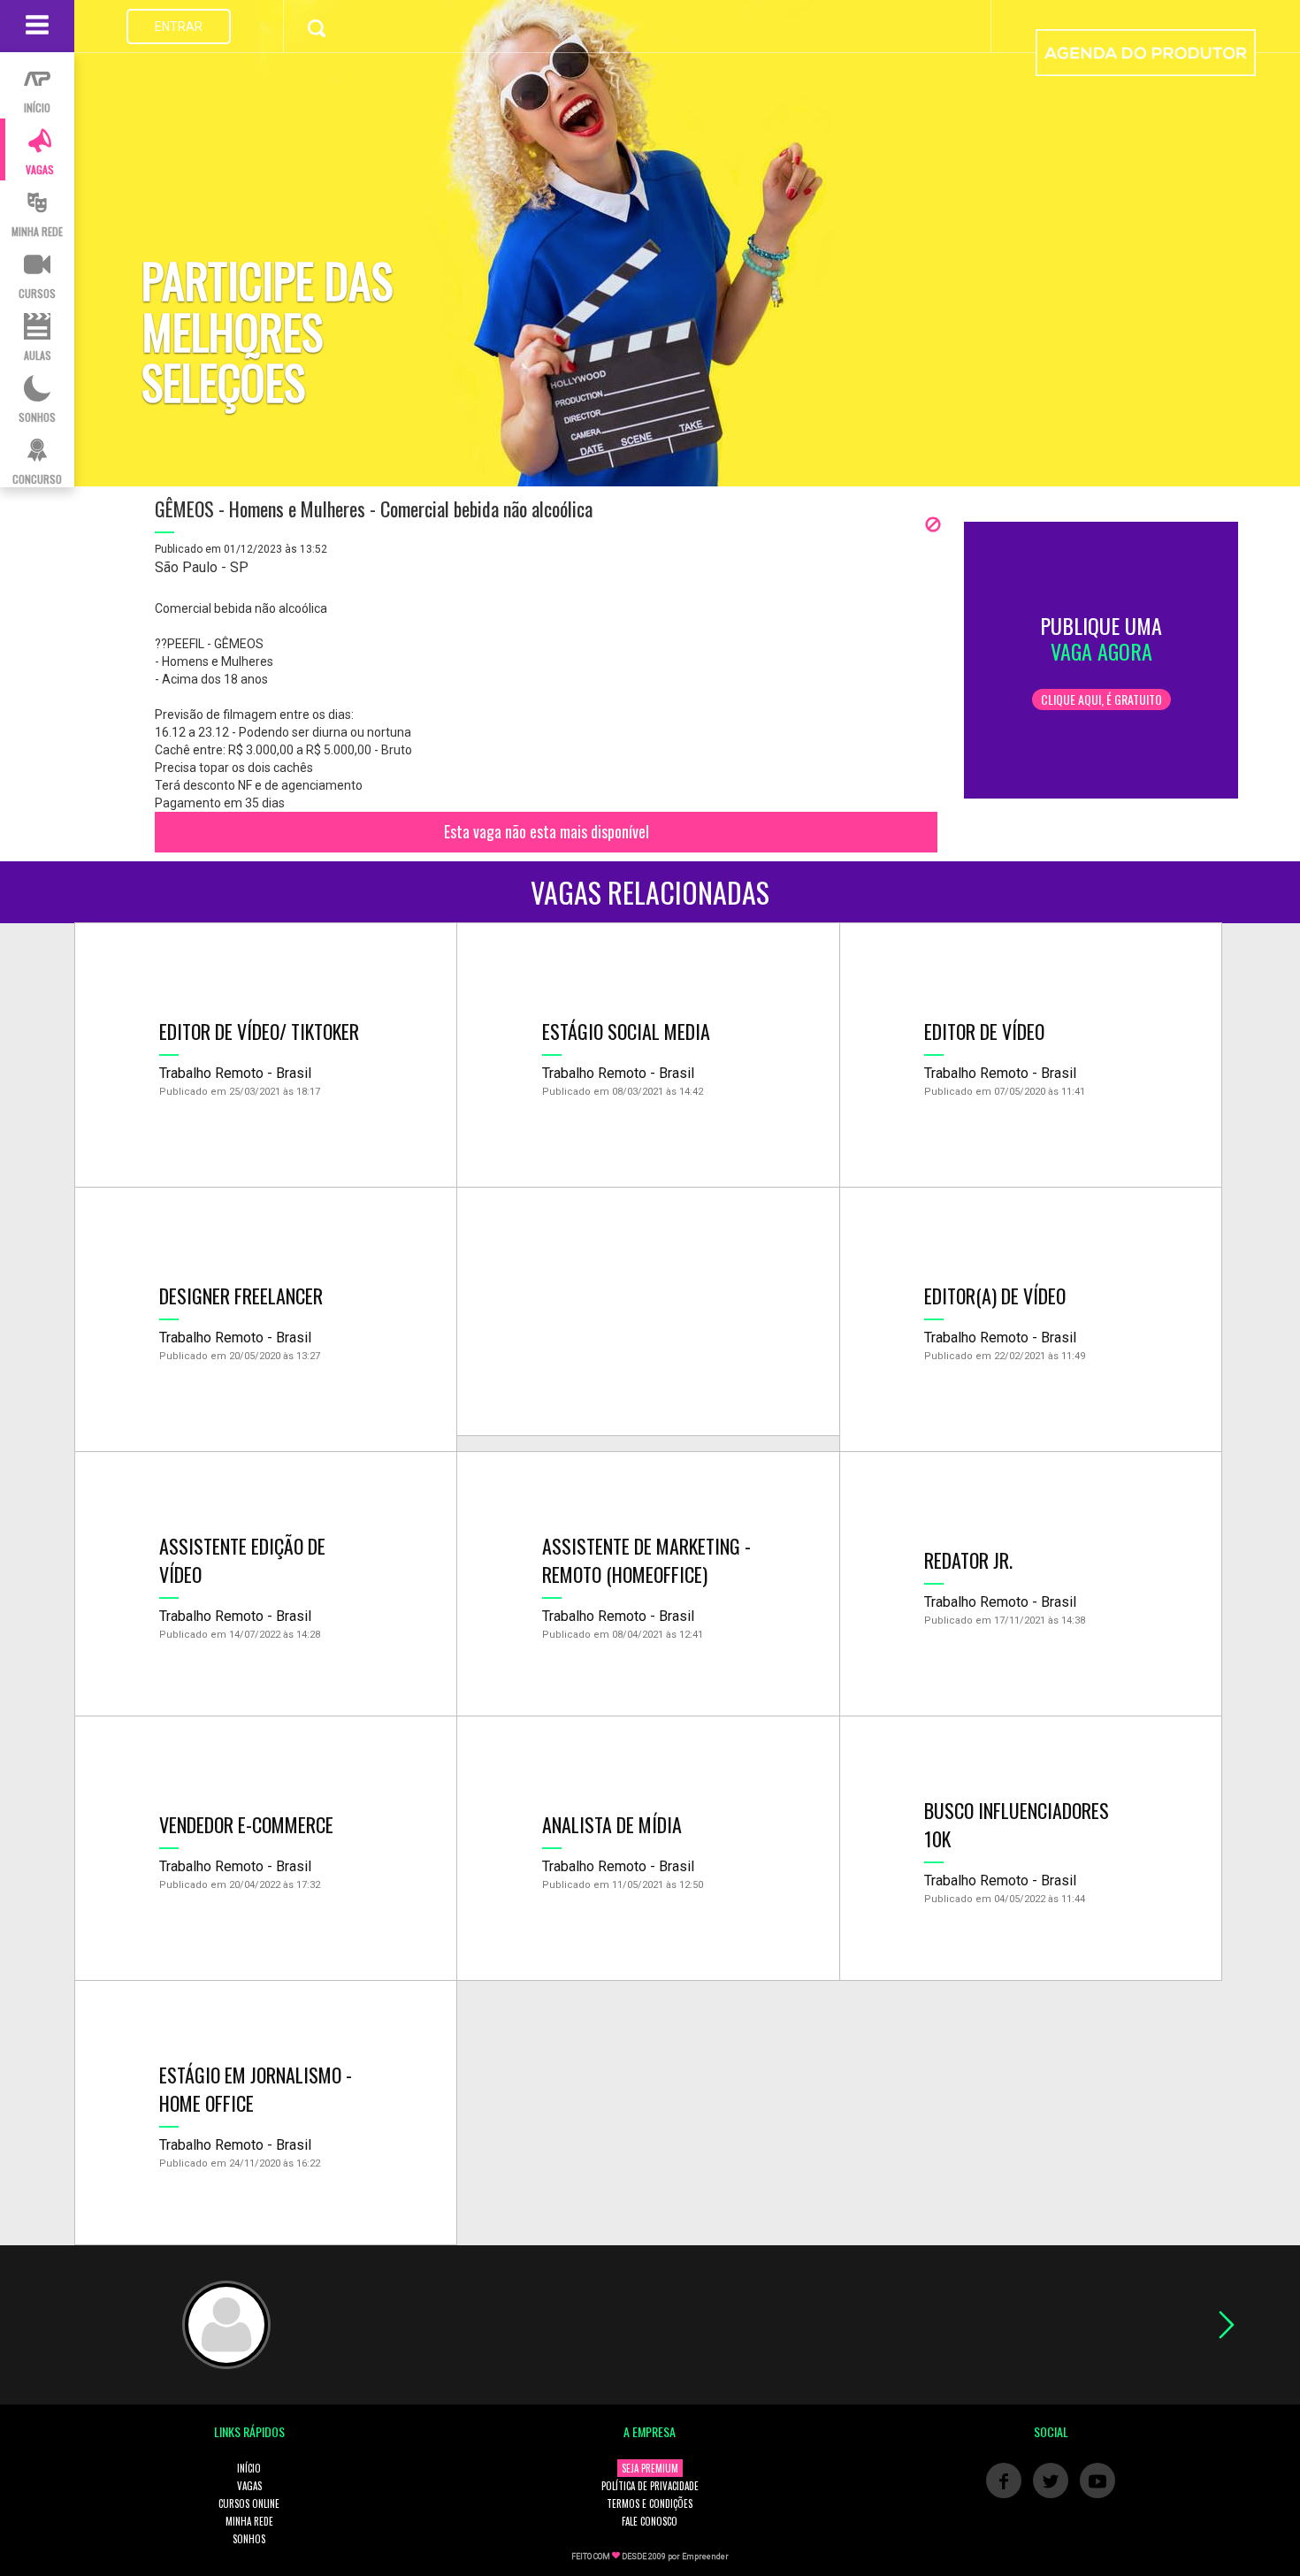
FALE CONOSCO (650, 2521)
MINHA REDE (249, 2521)
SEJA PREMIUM (650, 2468)
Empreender (705, 2557)
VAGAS (249, 2486)
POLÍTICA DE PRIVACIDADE (650, 2486)
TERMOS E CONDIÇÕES (650, 2503)
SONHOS (249, 2539)
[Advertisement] (648, 1311)
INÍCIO (249, 2468)
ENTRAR (179, 27)
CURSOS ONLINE (249, 2503)
